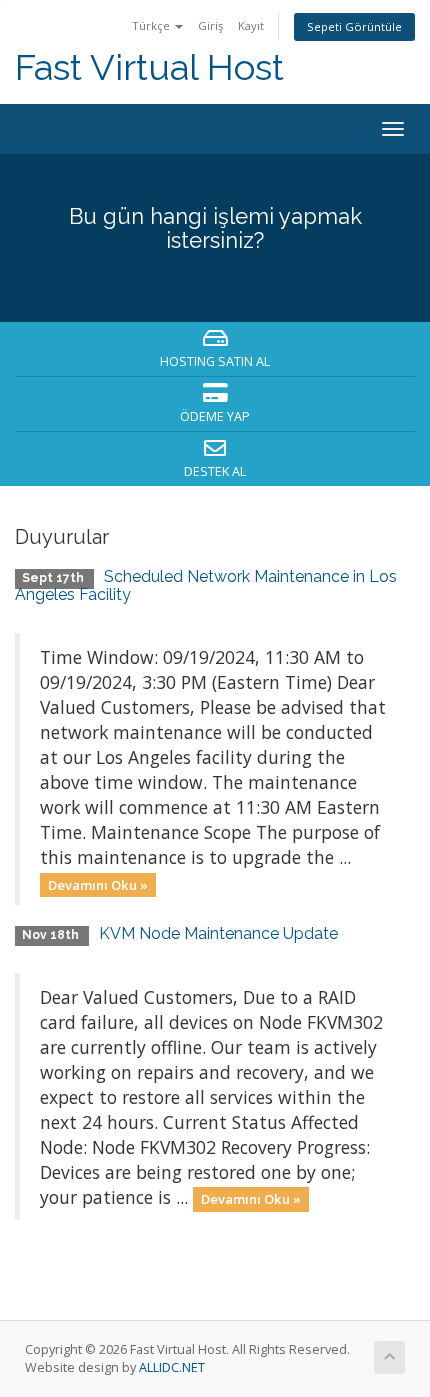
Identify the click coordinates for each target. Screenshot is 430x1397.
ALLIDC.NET (172, 1367)
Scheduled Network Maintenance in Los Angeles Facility (206, 585)
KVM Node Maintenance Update (218, 933)
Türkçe (152, 25)
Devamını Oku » (98, 884)
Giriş (210, 25)
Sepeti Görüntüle (354, 26)
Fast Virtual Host (149, 67)
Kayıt (251, 25)
